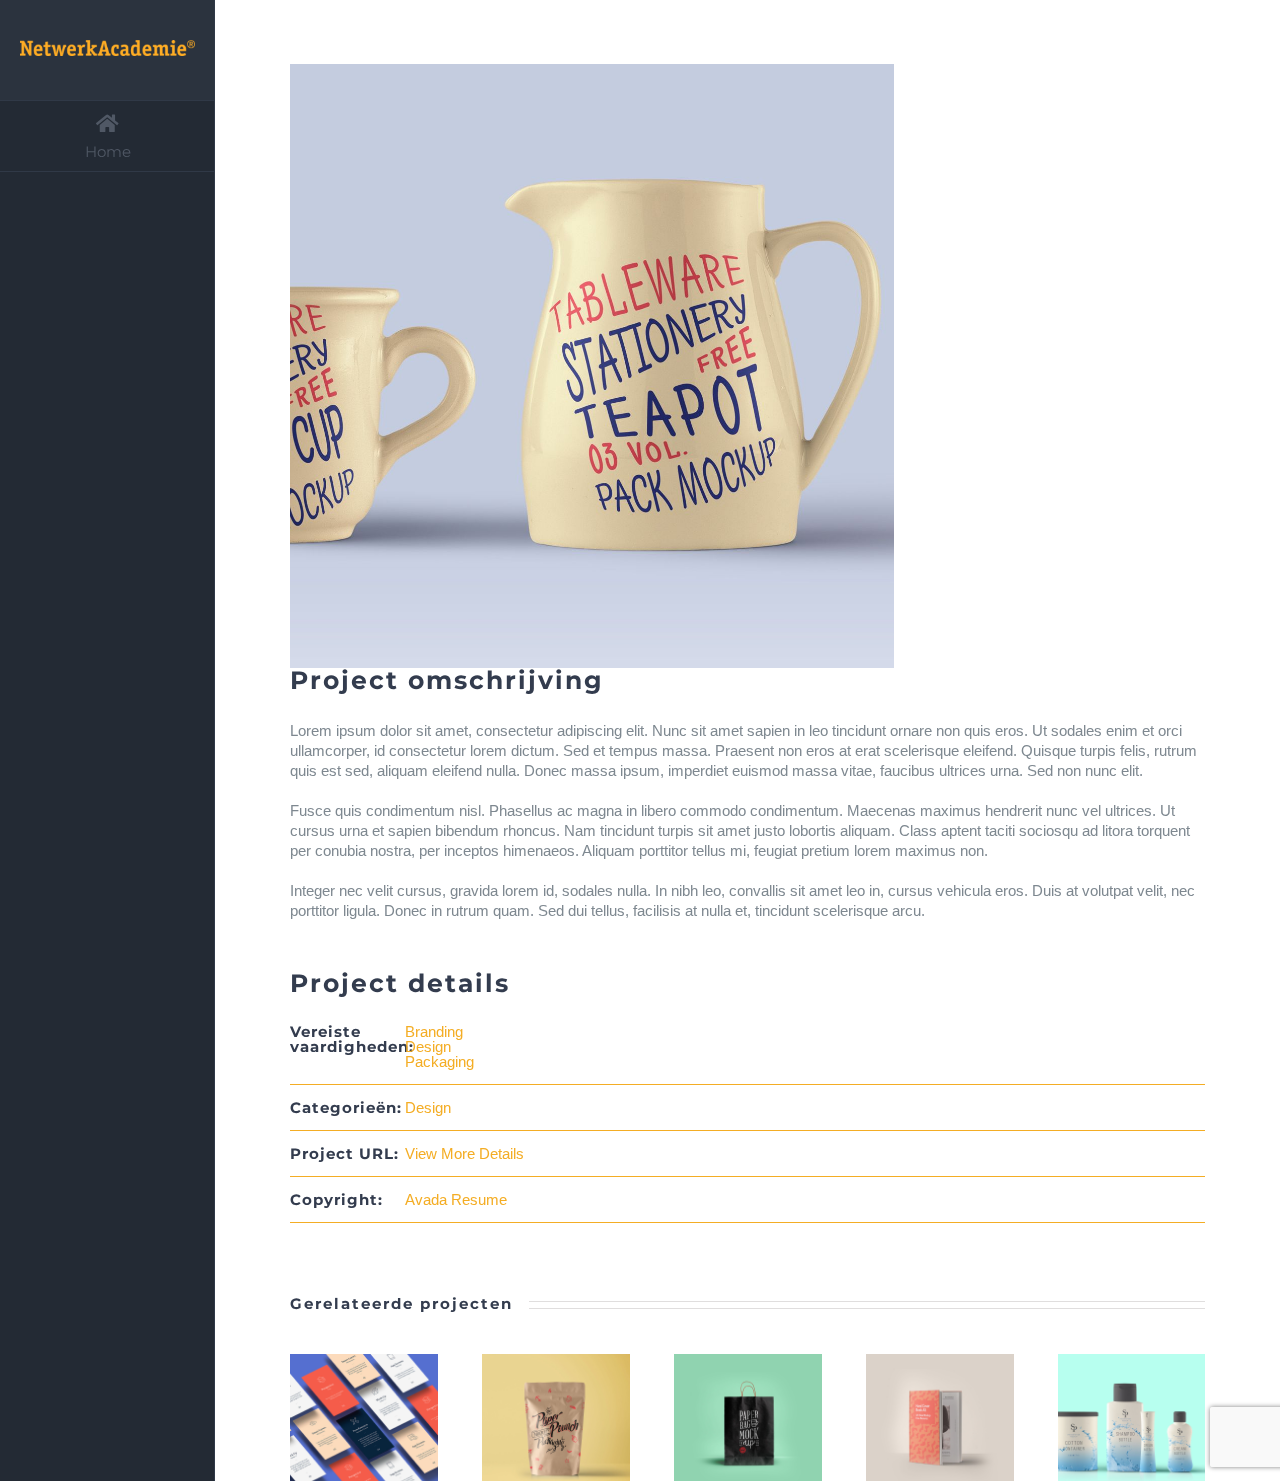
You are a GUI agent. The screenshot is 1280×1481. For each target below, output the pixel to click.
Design (428, 1046)
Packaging (439, 1061)
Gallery (389, 1429)
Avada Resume (456, 1199)
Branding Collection (1107, 1429)
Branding (434, 1031)
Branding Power (531, 1429)
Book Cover (915, 1429)
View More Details (464, 1153)
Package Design (723, 1429)
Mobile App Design (339, 1429)
